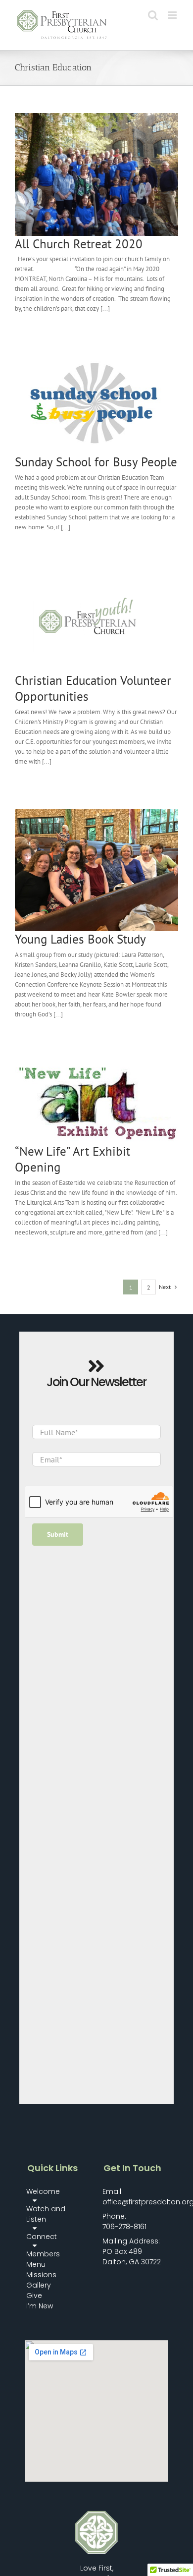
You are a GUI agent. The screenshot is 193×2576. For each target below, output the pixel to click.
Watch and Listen (46, 2214)
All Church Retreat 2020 (79, 244)
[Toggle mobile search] (153, 15)
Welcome (43, 2191)
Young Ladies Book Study (80, 939)
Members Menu (43, 2259)
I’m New (40, 2306)
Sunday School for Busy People (96, 462)
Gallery (39, 2285)
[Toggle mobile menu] (173, 15)
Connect (42, 2237)
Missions (41, 2275)
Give (34, 2296)
